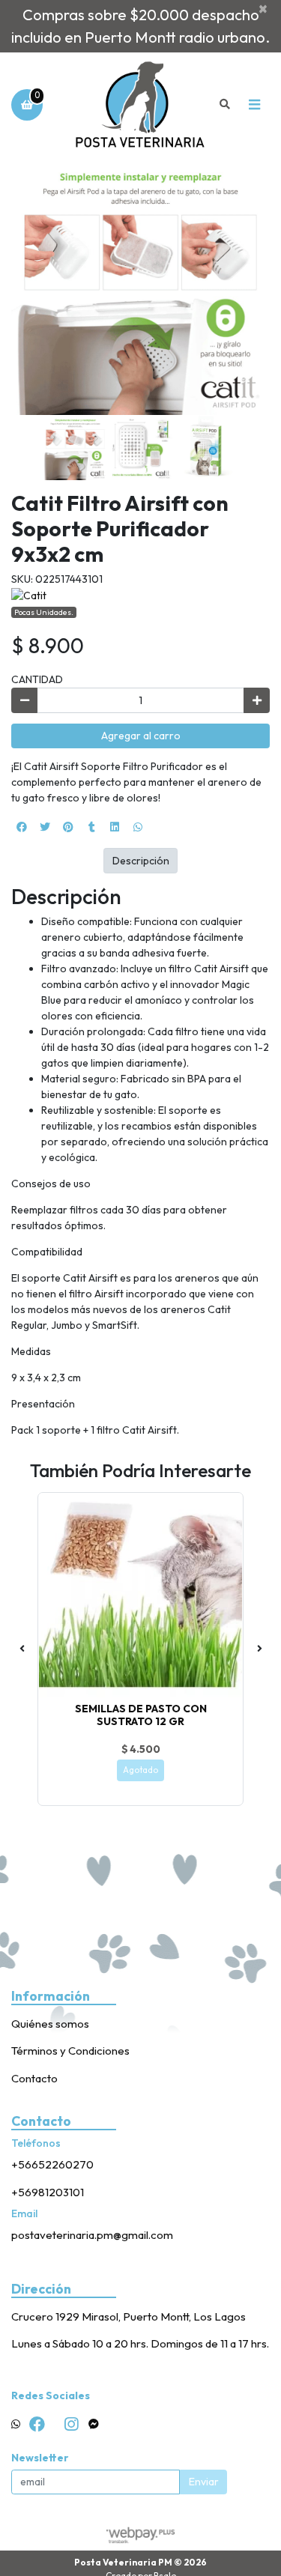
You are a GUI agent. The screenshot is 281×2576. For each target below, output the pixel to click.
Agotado (140, 1770)
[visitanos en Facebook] (37, 2424)
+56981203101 (48, 2192)
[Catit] (29, 595)
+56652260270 (52, 2164)
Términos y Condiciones (70, 2051)
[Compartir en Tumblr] (91, 827)
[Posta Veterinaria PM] (140, 104)
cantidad (37, 679)
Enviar (204, 2482)
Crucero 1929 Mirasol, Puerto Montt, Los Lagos (129, 2316)
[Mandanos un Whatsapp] (16, 2424)
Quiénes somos (50, 2024)
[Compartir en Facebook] (22, 827)
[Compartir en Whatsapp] (138, 827)
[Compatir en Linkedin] (115, 827)
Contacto (34, 2078)
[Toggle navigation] (254, 105)
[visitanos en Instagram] (71, 2424)
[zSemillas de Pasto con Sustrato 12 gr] (140, 1595)
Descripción (141, 861)
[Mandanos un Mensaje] (94, 2424)
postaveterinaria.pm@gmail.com (92, 2235)
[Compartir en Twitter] (45, 827)
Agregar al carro (141, 736)
